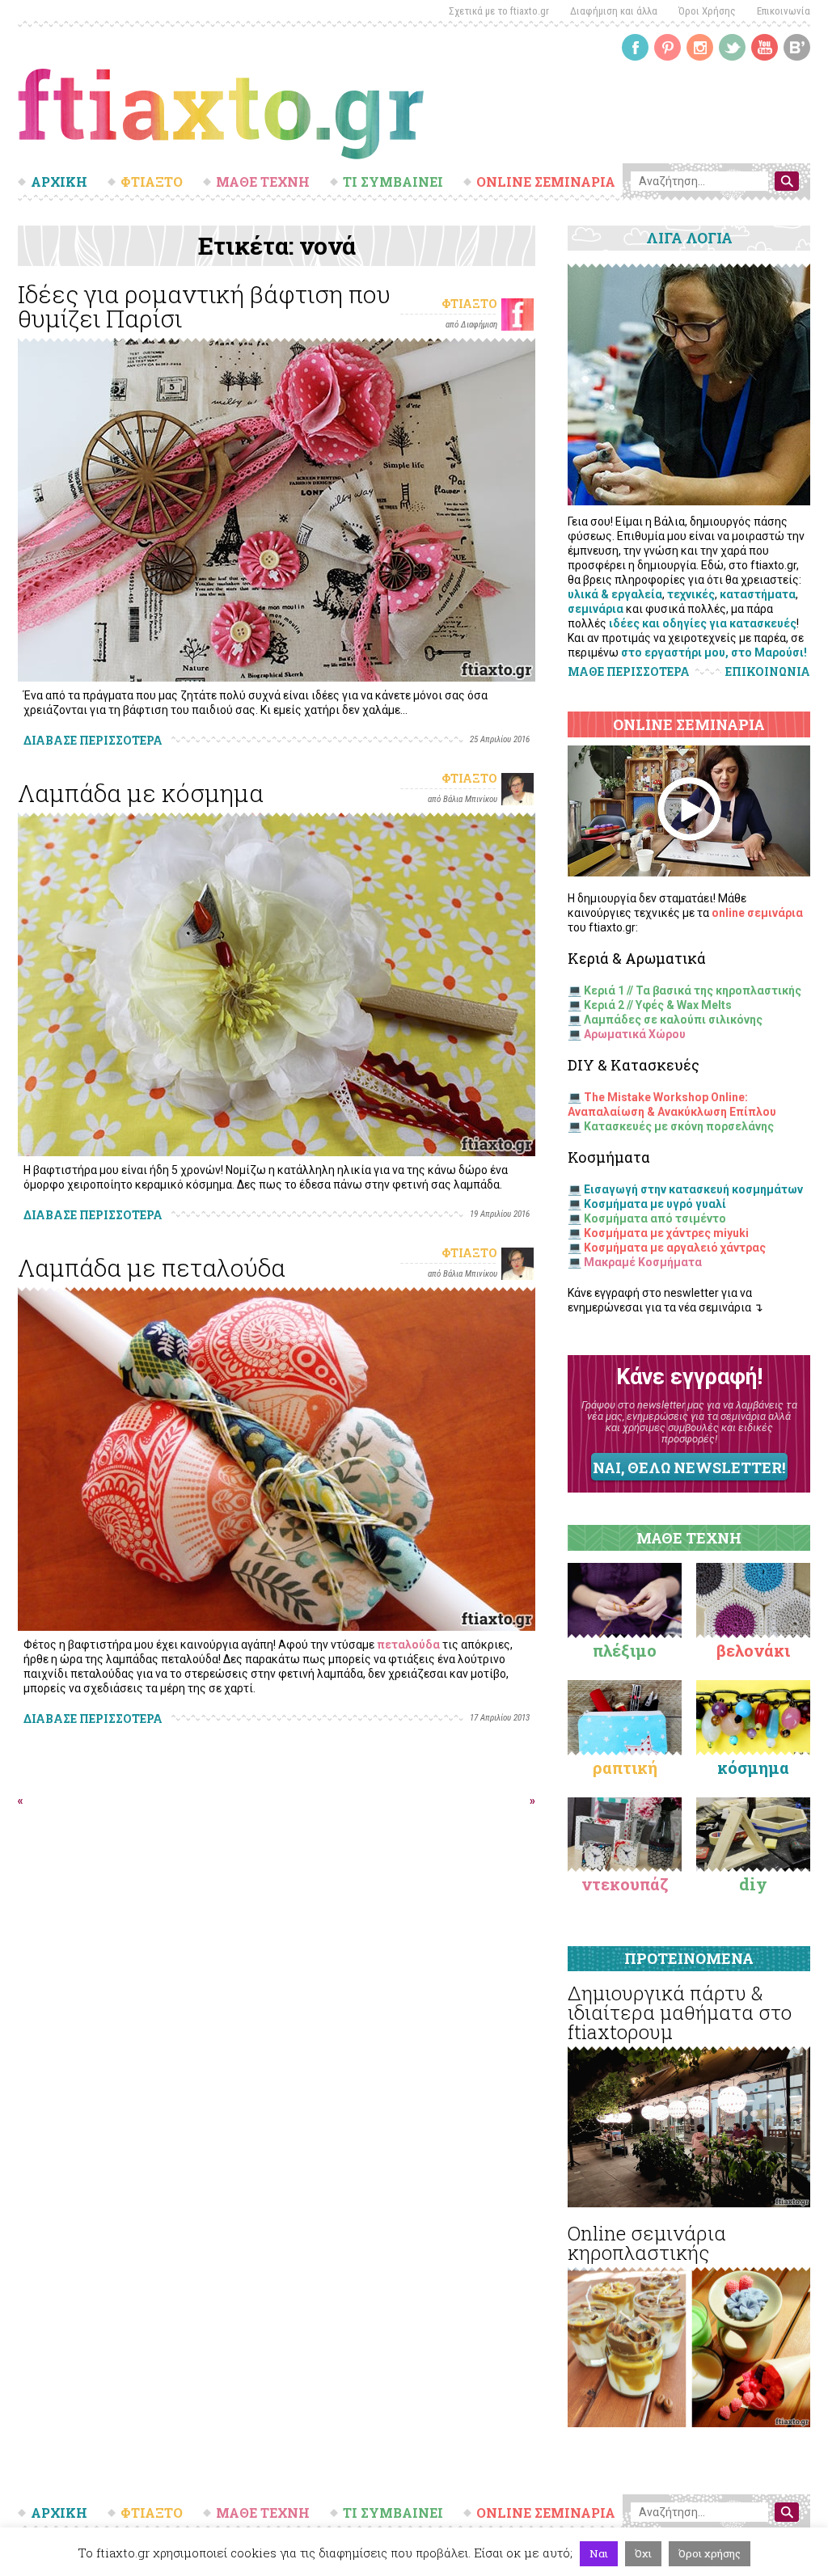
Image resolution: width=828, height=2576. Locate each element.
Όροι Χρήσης (707, 11)
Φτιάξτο (469, 304)
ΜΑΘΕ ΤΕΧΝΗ (263, 182)
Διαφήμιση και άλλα (614, 11)
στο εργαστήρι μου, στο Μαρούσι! (714, 652)
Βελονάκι (753, 1650)
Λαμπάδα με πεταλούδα (152, 1267)
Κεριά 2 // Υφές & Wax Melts (658, 1005)
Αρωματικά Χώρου (635, 1034)
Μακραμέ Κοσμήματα (643, 1262)
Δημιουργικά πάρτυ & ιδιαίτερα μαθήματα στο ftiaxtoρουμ (680, 2012)
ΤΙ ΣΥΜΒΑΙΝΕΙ (393, 182)
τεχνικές (691, 594)
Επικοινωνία (784, 11)
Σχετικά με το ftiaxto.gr (499, 11)
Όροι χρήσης (710, 2553)
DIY (753, 1884)
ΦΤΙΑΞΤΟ (152, 182)
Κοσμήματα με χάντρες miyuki (666, 1233)
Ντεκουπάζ (625, 1884)
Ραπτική (625, 1767)
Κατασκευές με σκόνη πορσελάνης (679, 1126)
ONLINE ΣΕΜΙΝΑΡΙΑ (546, 182)
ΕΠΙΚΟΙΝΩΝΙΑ (768, 672)
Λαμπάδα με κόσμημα (141, 793)
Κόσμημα (753, 1767)
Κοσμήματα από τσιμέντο (655, 1218)
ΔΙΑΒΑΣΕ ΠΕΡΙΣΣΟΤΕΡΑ (93, 740)
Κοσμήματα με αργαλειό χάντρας (675, 1248)
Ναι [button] (599, 2553)
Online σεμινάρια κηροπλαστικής (647, 2243)
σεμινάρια (596, 609)
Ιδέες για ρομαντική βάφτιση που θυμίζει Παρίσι (204, 306)
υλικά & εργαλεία (615, 594)
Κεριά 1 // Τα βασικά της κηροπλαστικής (693, 990)
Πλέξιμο (625, 1650)
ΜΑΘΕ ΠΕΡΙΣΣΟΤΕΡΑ (629, 671)
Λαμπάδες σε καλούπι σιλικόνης (673, 1020)
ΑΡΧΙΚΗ (59, 182)
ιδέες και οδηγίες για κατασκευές (703, 623)
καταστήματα (758, 594)
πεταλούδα (408, 1645)
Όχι (643, 2553)
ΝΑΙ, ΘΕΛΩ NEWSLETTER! (689, 1467)
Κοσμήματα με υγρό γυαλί (655, 1204)
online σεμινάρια (757, 913)
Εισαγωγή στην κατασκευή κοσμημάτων (693, 1189)
